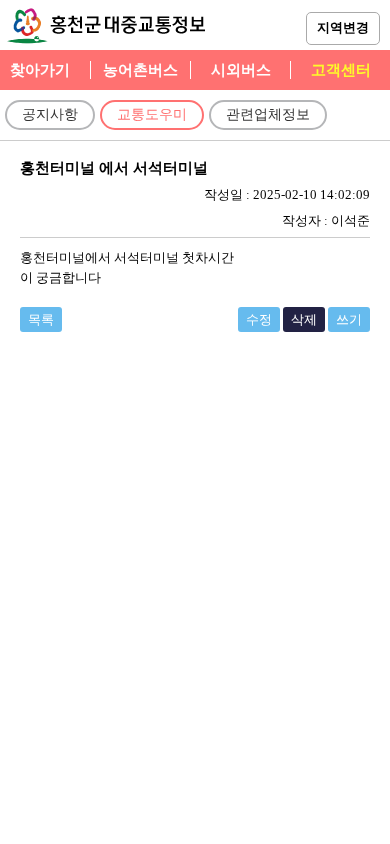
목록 (41, 319)
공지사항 (50, 114)
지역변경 (343, 27)
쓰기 (349, 319)
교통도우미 (152, 114)
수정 (259, 319)
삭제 (304, 319)
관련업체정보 (268, 114)
